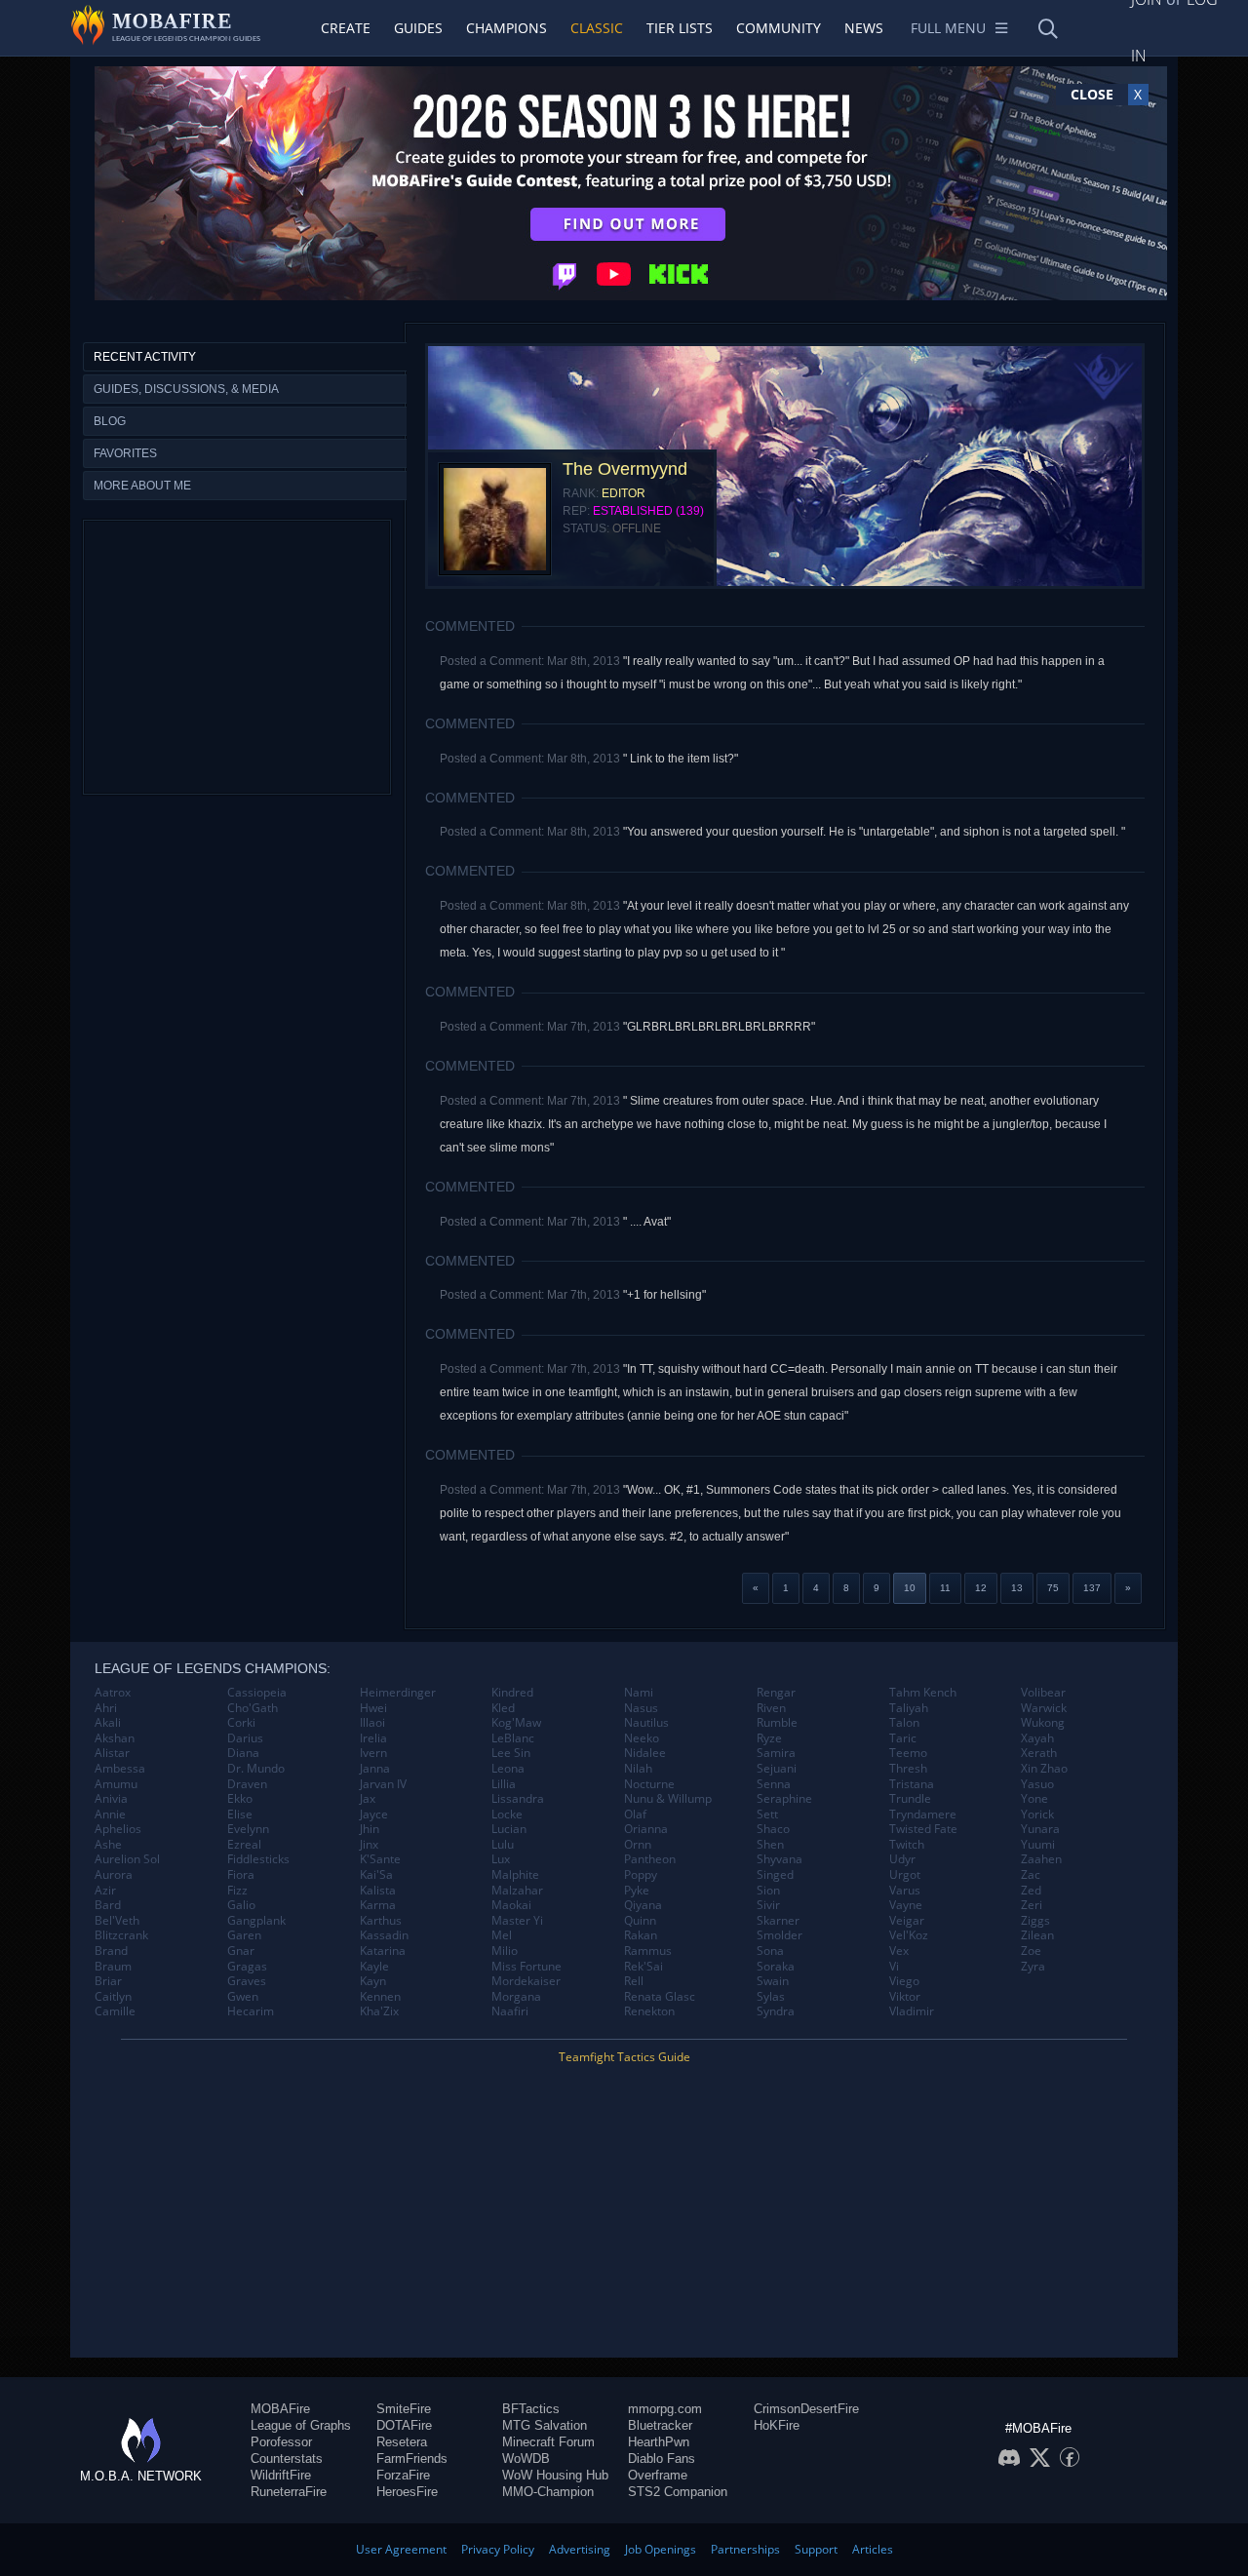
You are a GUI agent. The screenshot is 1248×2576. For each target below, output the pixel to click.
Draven (247, 1784)
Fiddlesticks (258, 1859)
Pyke (637, 1891)
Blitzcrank (121, 1935)
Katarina (383, 1951)
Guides (418, 28)
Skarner (778, 1921)
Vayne (906, 1905)
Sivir (768, 1905)
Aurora (114, 1875)
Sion (768, 1891)
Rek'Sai (643, 1967)
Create (346, 28)
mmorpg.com (665, 2409)
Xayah (1037, 1738)
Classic (597, 28)
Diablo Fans (662, 2459)
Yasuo (1037, 1784)
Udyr (902, 1859)
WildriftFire (281, 2475)
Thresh (908, 1769)
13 (1017, 1588)
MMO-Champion (548, 2492)
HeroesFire (407, 2492)
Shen (770, 1845)
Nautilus (646, 1723)
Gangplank (256, 1921)
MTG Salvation (545, 2425)
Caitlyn (113, 1997)
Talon (904, 1723)
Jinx (369, 1845)
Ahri (106, 1708)
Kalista (378, 1891)
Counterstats (287, 2459)
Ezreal (244, 1845)
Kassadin (384, 1935)
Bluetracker (660, 2425)
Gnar (241, 1951)
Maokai (511, 1905)
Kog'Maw (516, 1723)
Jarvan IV (383, 1784)
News (864, 28)
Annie (110, 1815)
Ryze (769, 1738)
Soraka (776, 1967)
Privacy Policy (498, 2549)
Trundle (910, 1799)
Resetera (402, 2442)
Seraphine (784, 1799)
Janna (375, 1769)
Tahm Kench (923, 1693)
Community (779, 28)
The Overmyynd (625, 469)
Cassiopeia (257, 1693)
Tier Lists (680, 28)
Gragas (247, 1967)
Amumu (116, 1784)
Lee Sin (511, 1753)
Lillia (504, 1784)
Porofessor (281, 2442)
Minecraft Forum (548, 2442)
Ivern (373, 1753)
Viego (904, 1981)
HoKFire (777, 2425)
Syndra (776, 2011)
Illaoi (372, 1723)
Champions (507, 28)
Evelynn (248, 1829)
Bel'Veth (117, 1921)
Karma (378, 1905)
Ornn (638, 1845)
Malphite (515, 1875)
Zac (1031, 1875)
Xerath (1039, 1753)
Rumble (777, 1723)
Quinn (640, 1921)
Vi (894, 1967)
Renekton (649, 2011)
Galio (241, 1905)
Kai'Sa (376, 1875)
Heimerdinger (398, 1693)
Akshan (115, 1738)
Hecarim (251, 2011)
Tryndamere (923, 1815)
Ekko (240, 1799)
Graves (247, 1981)
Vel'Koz (909, 1935)
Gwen (243, 1997)
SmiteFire (404, 2409)
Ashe (108, 1845)
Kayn (373, 1981)
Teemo (908, 1753)
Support (816, 2549)
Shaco (773, 1829)
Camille (115, 2011)
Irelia (373, 1738)
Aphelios (118, 1829)
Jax (368, 1799)
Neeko (642, 1738)
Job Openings (661, 2549)
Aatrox (113, 1693)
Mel (502, 1935)
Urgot (905, 1875)
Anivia (111, 1799)
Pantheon (650, 1859)
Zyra (1033, 1967)
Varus (905, 1891)
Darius (245, 1738)
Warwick (1044, 1708)
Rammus (648, 1951)
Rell (634, 1981)
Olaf (635, 1815)
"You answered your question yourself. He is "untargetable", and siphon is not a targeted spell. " (874, 832)
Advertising (580, 2549)
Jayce (374, 1815)
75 (1053, 1588)
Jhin (370, 1829)
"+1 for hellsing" (664, 1295)
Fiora (241, 1875)
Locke (507, 1815)
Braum (113, 1967)
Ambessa (120, 1769)
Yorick (1037, 1815)
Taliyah (909, 1708)
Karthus (381, 1921)
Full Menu (948, 28)
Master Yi (517, 1921)
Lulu (503, 1845)
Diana (243, 1753)
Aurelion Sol (127, 1859)
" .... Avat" (647, 1222)
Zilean (1037, 1935)
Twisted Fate (923, 1829)
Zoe (1031, 1951)
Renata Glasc (660, 1997)
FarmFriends (412, 2459)
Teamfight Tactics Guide (624, 2057)
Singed (775, 1875)
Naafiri (510, 2011)
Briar (108, 1981)
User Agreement (401, 2549)
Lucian (509, 1829)
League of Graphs (301, 2425)
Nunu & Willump (668, 1799)
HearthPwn (659, 2442)
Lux (501, 1859)
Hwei (373, 1708)
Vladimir (912, 2011)
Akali (108, 1723)
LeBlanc (513, 1738)
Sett (767, 1815)
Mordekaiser (526, 1981)
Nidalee (645, 1753)
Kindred (512, 1693)
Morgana (516, 1997)
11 (945, 1588)
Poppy (641, 1875)
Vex (899, 1951)
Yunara (1040, 1829)
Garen (244, 1935)
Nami (639, 1693)
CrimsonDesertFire (806, 2409)
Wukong (1043, 1723)
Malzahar (517, 1891)
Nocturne (649, 1784)
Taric (903, 1738)
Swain (773, 1981)
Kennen (380, 1997)
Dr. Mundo (256, 1769)
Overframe (658, 2475)
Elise (240, 1815)
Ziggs (1035, 1921)
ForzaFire (403, 2475)
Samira (776, 1753)
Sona (770, 1951)
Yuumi (1038, 1845)
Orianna (646, 1829)
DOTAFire (404, 2425)
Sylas (771, 1997)
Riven (771, 1708)
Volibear (1043, 1693)
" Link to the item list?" (681, 759)
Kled (503, 1708)
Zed (1031, 1891)
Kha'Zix (379, 2011)
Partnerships (745, 2549)
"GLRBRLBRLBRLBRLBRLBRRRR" (719, 1027)
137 (1092, 1588)
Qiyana (643, 1905)
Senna (774, 1784)
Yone (1034, 1799)
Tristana (912, 1784)
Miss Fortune (526, 1967)
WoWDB (526, 2459)
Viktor (905, 1997)
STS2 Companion (678, 2492)
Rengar (776, 1693)
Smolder (780, 1935)
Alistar (112, 1753)
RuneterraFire (289, 2492)
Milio (505, 1951)
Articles (873, 2549)
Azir (105, 1891)
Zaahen (1041, 1859)
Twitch (907, 1845)
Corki (241, 1723)
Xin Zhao (1044, 1769)
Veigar (907, 1921)
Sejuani (777, 1769)
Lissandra (518, 1799)
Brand (111, 1951)
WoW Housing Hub (555, 2475)
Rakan (641, 1935)
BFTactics (531, 2409)
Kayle (374, 1967)
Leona (508, 1769)
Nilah (638, 1769)
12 (981, 1588)
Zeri (1032, 1905)
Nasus (641, 1708)
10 (910, 1588)
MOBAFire (280, 2409)
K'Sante (380, 1859)
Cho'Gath (253, 1708)
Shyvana (780, 1859)
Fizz (237, 1891)
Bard (108, 1905)
